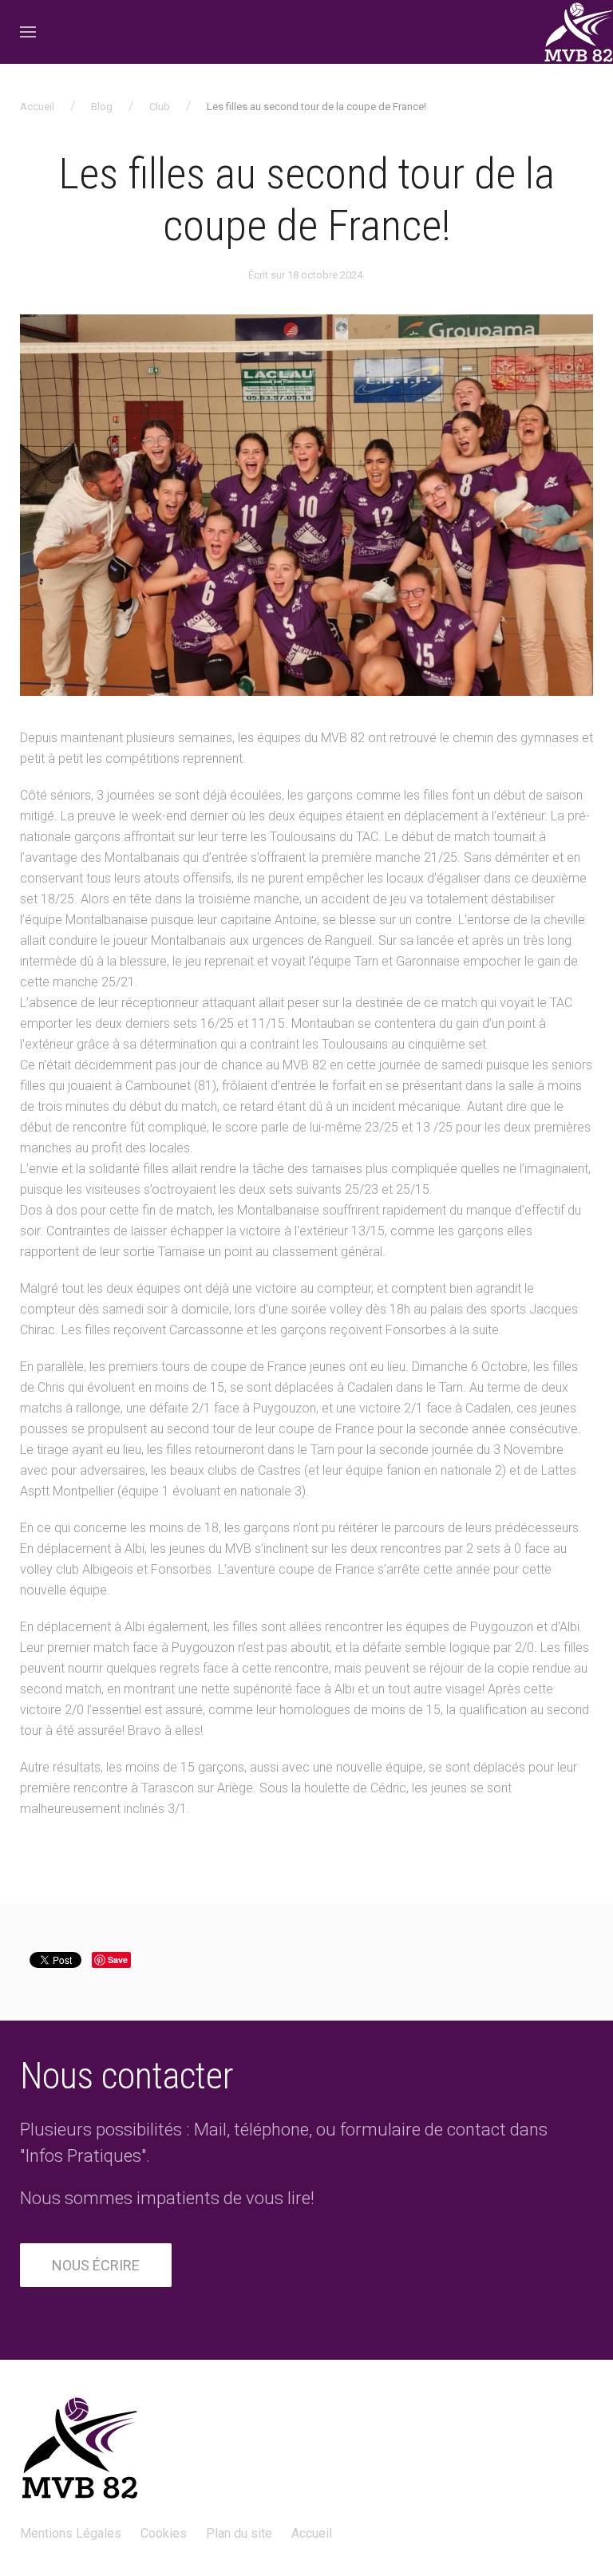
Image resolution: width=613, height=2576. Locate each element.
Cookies (164, 2533)
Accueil (37, 107)
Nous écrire (96, 2265)
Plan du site (239, 2533)
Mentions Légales (71, 2533)
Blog (102, 107)
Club (160, 107)
